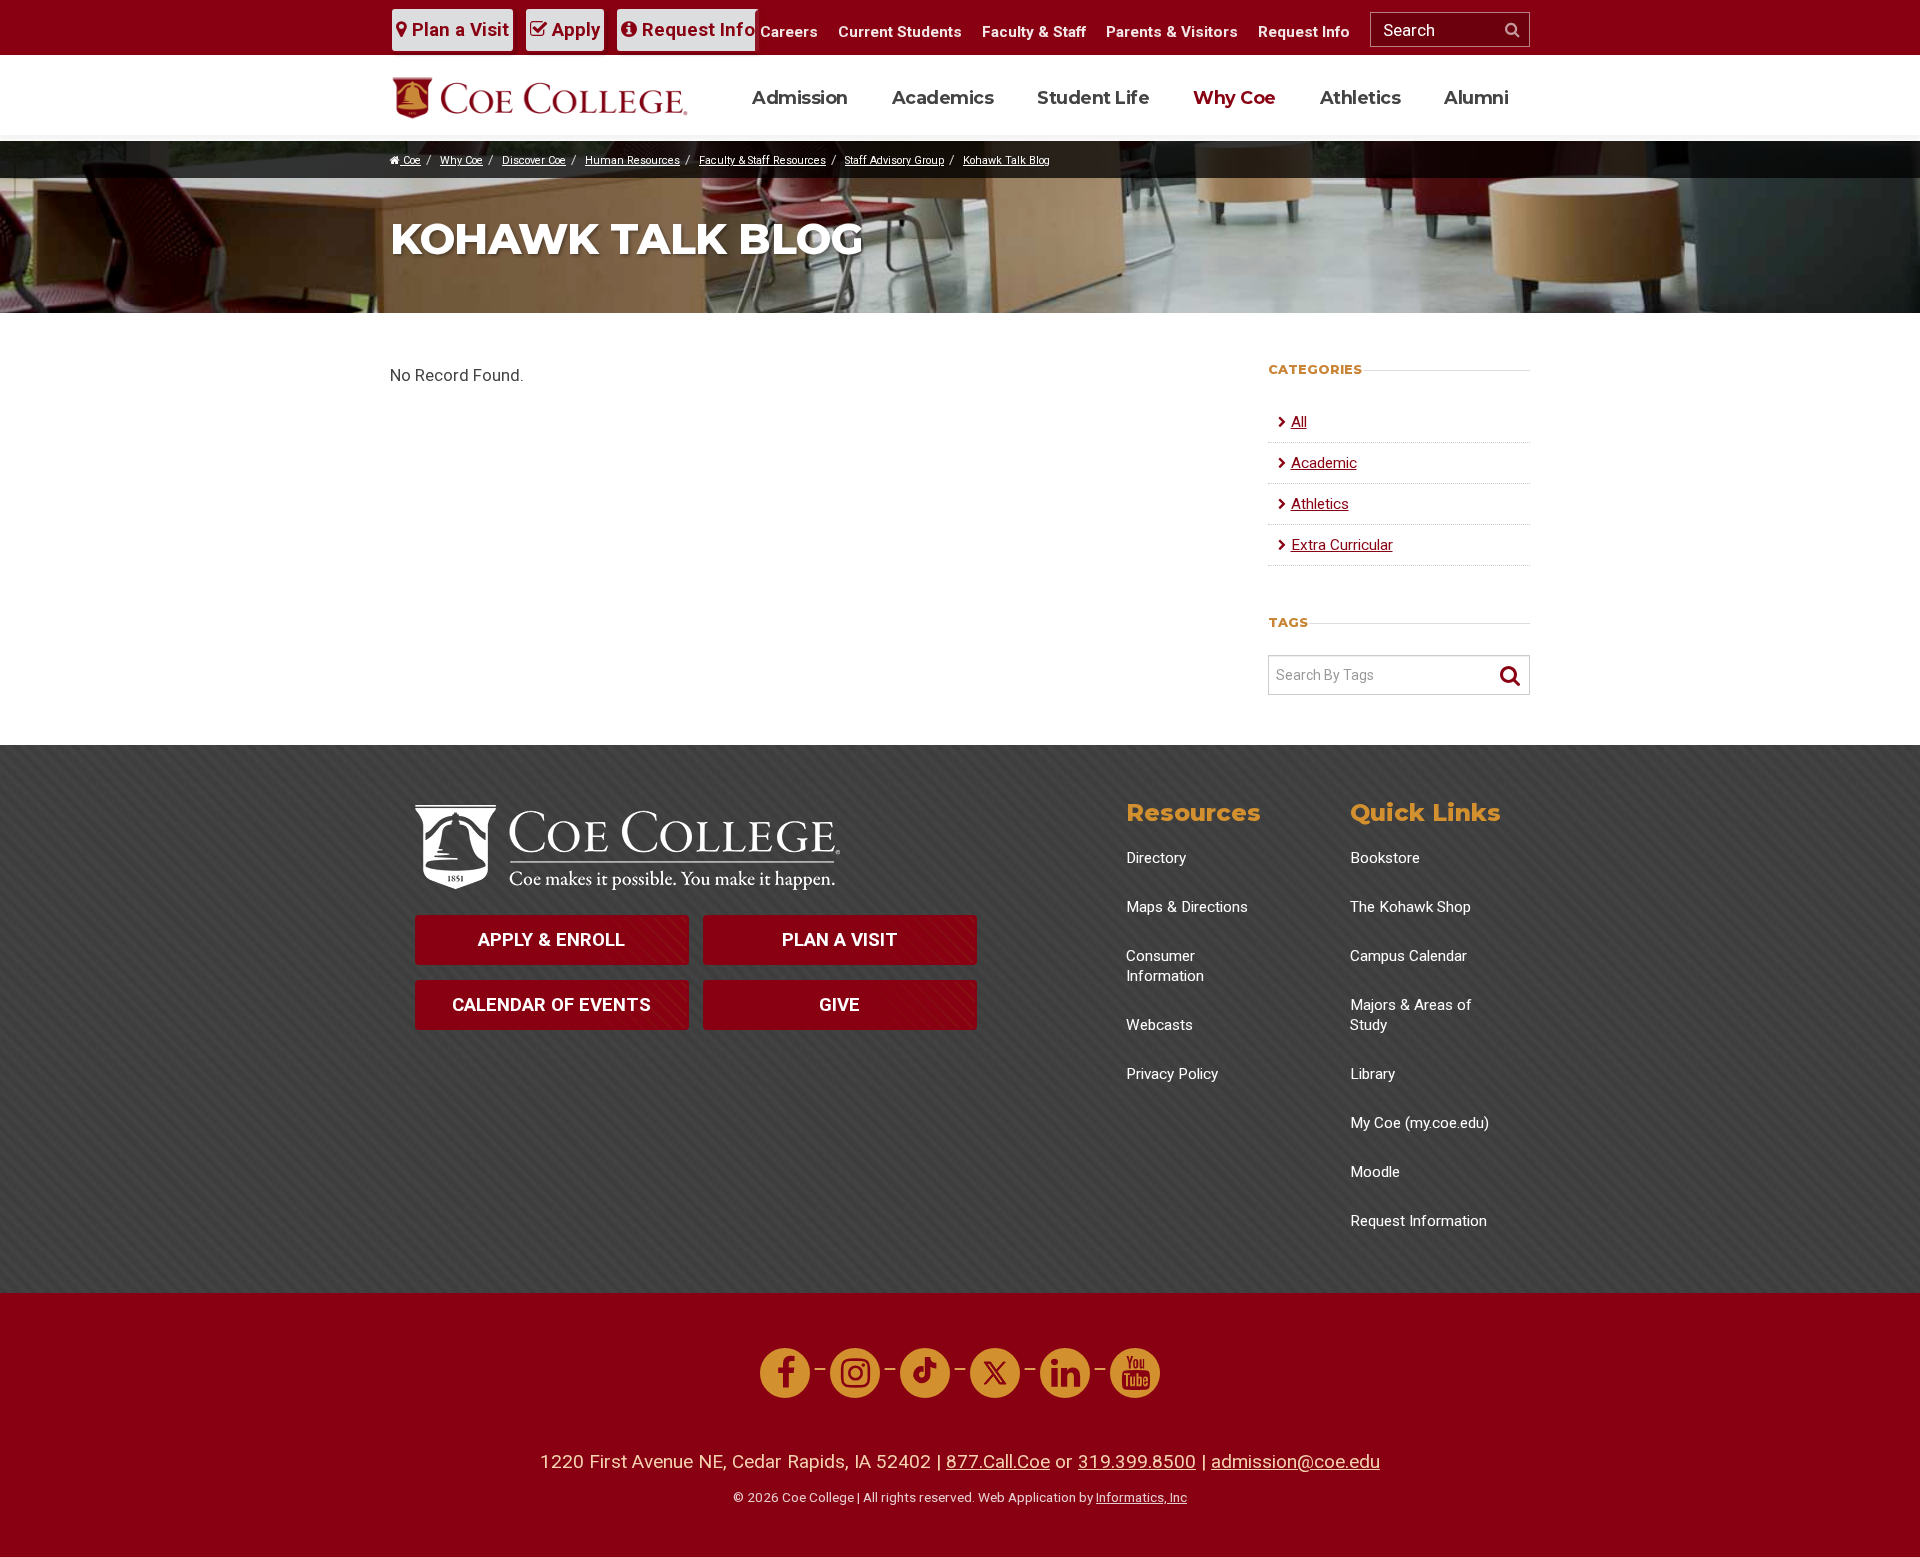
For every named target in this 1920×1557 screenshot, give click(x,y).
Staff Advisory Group (894, 160)
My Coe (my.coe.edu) (1419, 1123)
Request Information (1418, 1221)
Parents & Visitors (1172, 32)
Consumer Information (1165, 966)
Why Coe (1234, 97)
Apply (573, 30)
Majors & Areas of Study (1411, 1015)
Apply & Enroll (551, 940)
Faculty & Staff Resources (762, 160)
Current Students (900, 32)
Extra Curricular (1342, 545)
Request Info (696, 30)
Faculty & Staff (1034, 32)
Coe (410, 160)
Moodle (1375, 1172)
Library (1372, 1074)
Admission (800, 97)
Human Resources (632, 160)
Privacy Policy (1172, 1074)
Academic (1324, 463)
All (1299, 422)
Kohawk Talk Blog (1006, 160)
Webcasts (1159, 1025)
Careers (789, 32)
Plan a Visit (458, 30)
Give (839, 1005)
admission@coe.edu (1295, 1461)
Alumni (1476, 97)
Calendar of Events (551, 1005)
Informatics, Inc (1141, 1497)
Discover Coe (534, 160)
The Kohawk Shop (1410, 907)
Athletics (1360, 97)
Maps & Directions (1187, 907)
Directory (1156, 858)
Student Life (1093, 97)
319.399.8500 (1137, 1461)
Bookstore (1385, 858)
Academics (943, 97)
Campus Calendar (1408, 956)
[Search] (1510, 676)
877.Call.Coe (998, 1461)
